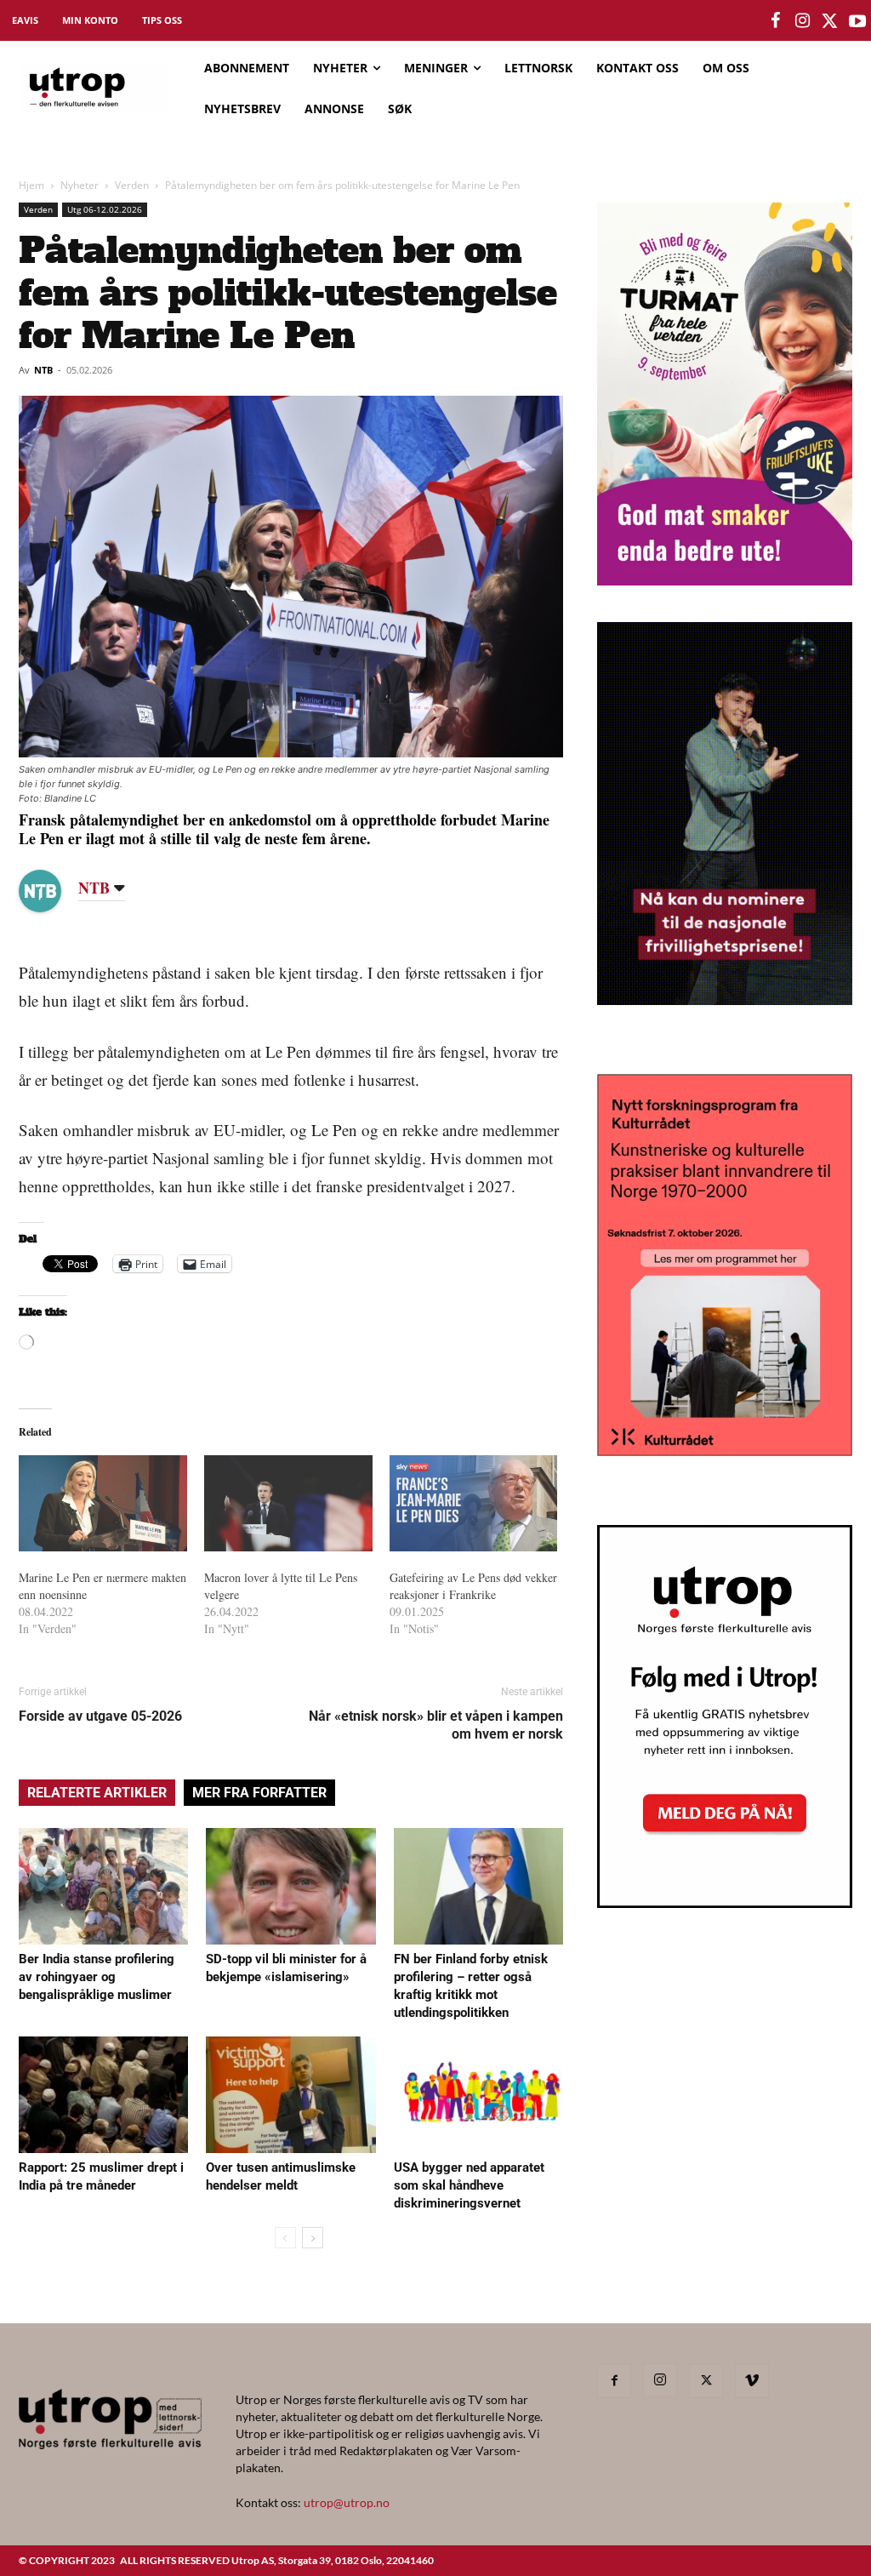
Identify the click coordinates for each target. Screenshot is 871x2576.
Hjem (31, 185)
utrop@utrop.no (347, 2502)
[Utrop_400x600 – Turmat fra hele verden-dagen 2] (725, 580)
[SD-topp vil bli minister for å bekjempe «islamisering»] (290, 1886)
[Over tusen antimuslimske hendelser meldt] (290, 2095)
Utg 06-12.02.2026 (105, 209)
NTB (43, 370)
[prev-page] (285, 2238)
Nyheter (80, 185)
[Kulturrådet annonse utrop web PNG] (725, 1451)
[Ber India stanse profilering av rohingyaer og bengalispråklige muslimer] (103, 1886)
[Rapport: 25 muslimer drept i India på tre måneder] (103, 2095)
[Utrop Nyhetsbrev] (725, 1903)
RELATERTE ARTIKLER (97, 1793)
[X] (706, 2381)
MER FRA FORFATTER (259, 1793)
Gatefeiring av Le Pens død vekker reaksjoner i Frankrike (473, 1586)
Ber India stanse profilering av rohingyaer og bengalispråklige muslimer (97, 1977)
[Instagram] (660, 2380)
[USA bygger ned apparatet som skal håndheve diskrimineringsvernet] (478, 2095)
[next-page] (313, 2238)
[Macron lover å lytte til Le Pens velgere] (288, 1503)
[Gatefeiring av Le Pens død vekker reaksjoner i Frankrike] (474, 1503)
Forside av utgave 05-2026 (100, 1716)
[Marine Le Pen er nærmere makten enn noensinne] (103, 1503)
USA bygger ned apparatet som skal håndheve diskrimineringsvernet (469, 2185)
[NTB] (53, 891)
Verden (132, 185)
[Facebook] (614, 2381)
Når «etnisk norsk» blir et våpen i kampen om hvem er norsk (436, 1725)
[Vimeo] (752, 2381)
